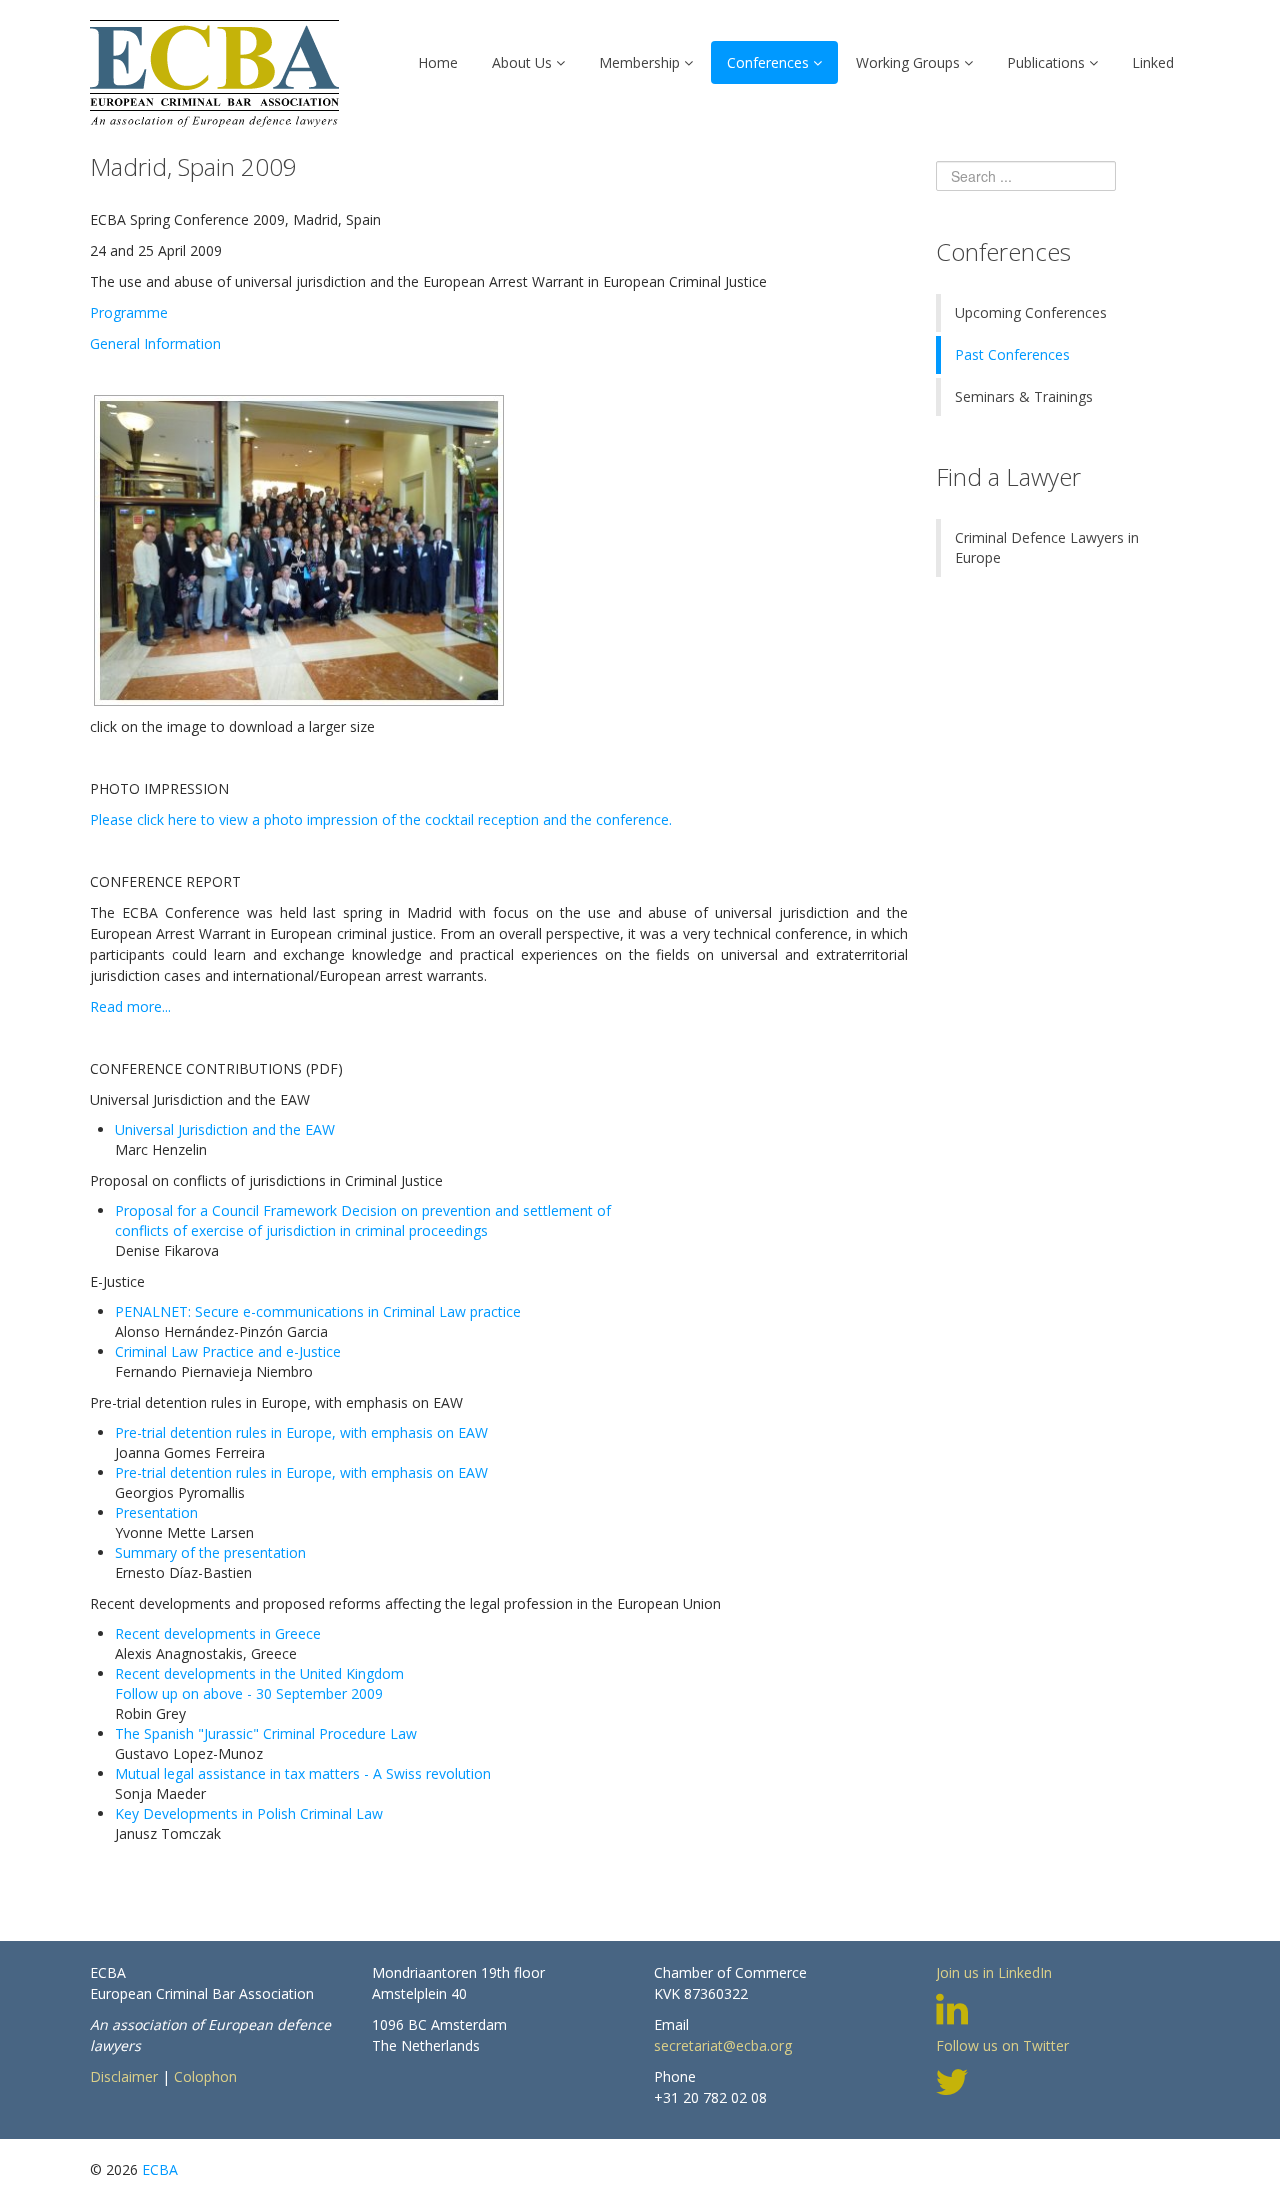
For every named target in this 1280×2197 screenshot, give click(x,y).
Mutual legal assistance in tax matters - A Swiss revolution (303, 1773)
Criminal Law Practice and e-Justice (228, 1351)
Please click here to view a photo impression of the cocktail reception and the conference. (381, 819)
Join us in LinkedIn (994, 1972)
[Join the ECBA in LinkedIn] (952, 2006)
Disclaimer (124, 2076)
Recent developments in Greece (218, 1633)
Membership (639, 62)
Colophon (205, 2076)
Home (438, 62)
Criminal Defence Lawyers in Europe (1047, 547)
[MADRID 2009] (299, 548)
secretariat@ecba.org (723, 2045)
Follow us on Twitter (1002, 2045)
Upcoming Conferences (1031, 312)
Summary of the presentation (210, 1552)
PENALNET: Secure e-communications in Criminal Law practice (318, 1311)
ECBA (160, 2169)
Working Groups (908, 62)
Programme (129, 312)
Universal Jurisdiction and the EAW (225, 1129)
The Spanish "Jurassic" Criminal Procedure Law (266, 1733)
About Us (522, 62)
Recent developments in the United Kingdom (259, 1673)
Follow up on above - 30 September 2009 (249, 1693)
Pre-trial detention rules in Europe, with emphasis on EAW (301, 1432)
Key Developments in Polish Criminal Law (249, 1813)
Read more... (130, 1006)
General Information (155, 343)
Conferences (768, 62)
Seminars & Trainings (1024, 396)
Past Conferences (1012, 354)
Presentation (156, 1512)
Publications (1046, 62)
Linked (1153, 62)
